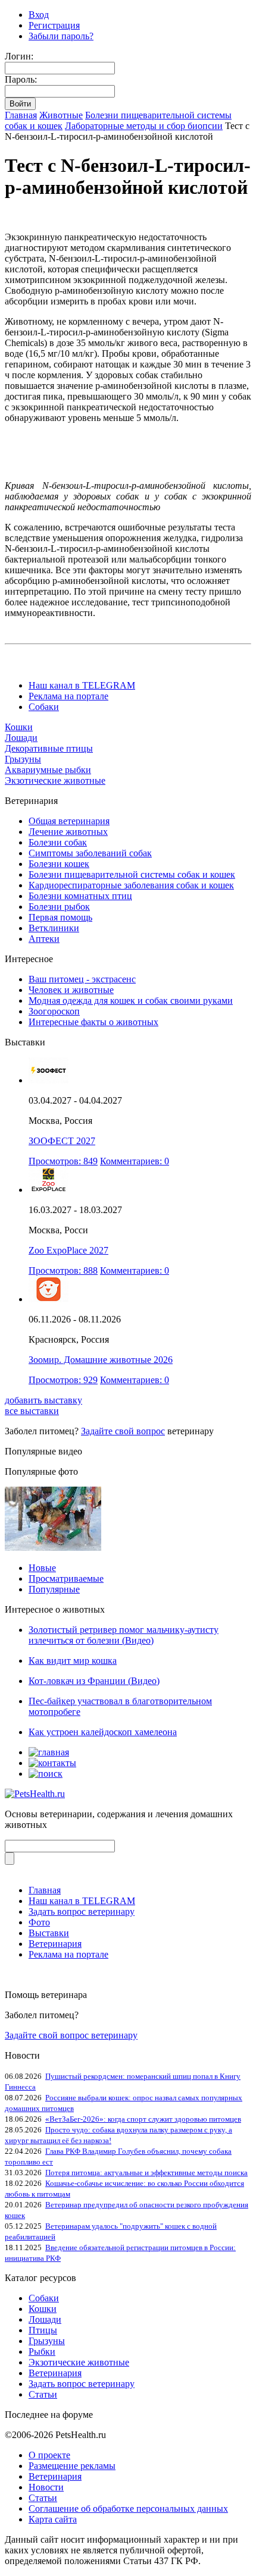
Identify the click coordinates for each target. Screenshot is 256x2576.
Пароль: (21, 79)
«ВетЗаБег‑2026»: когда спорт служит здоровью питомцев (143, 2119)
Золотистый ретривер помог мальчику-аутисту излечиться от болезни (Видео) (124, 1635)
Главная (21, 115)
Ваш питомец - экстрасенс (82, 979)
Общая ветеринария (69, 821)
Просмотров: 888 (63, 1270)
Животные (61, 115)
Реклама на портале (68, 696)
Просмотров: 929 (63, 1380)
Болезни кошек (59, 864)
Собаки (44, 707)
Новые (42, 1568)
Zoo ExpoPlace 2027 (68, 1250)
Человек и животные (71, 990)
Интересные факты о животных (93, 1022)
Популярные (54, 1589)
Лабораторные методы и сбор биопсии (144, 126)
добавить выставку (43, 1400)
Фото (39, 1922)
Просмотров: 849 (63, 1161)
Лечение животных (68, 832)
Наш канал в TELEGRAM (82, 685)
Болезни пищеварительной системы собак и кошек (132, 874)
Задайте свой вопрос (123, 1431)
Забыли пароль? (61, 36)
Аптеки (44, 939)
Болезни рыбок (59, 907)
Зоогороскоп (54, 1011)
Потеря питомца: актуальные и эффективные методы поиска (146, 2173)
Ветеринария (55, 1944)
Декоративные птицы (49, 748)
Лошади (21, 738)
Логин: (19, 56)
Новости (46, 2487)
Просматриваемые (66, 1578)
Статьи (43, 2394)
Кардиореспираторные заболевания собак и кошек (131, 885)
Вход (39, 15)
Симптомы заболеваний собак (90, 853)
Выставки (49, 1933)
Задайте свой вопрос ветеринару (71, 2035)
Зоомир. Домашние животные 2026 (101, 1360)
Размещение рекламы (72, 2466)
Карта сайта (53, 2519)
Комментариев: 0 (135, 1161)
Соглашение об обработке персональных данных (128, 2509)
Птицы (43, 2330)
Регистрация (54, 25)
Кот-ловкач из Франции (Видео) (94, 1681)
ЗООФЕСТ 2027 (62, 1141)
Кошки (19, 727)
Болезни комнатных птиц (80, 896)
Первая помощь (60, 917)
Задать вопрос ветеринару (82, 1911)
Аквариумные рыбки (48, 770)
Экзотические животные (55, 780)
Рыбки (42, 2352)
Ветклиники (54, 928)
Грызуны (23, 759)
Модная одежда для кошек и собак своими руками (131, 1000)
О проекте (49, 2455)
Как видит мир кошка (73, 1661)
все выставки (32, 1411)
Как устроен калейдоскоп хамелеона (103, 1732)
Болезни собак (58, 842)
